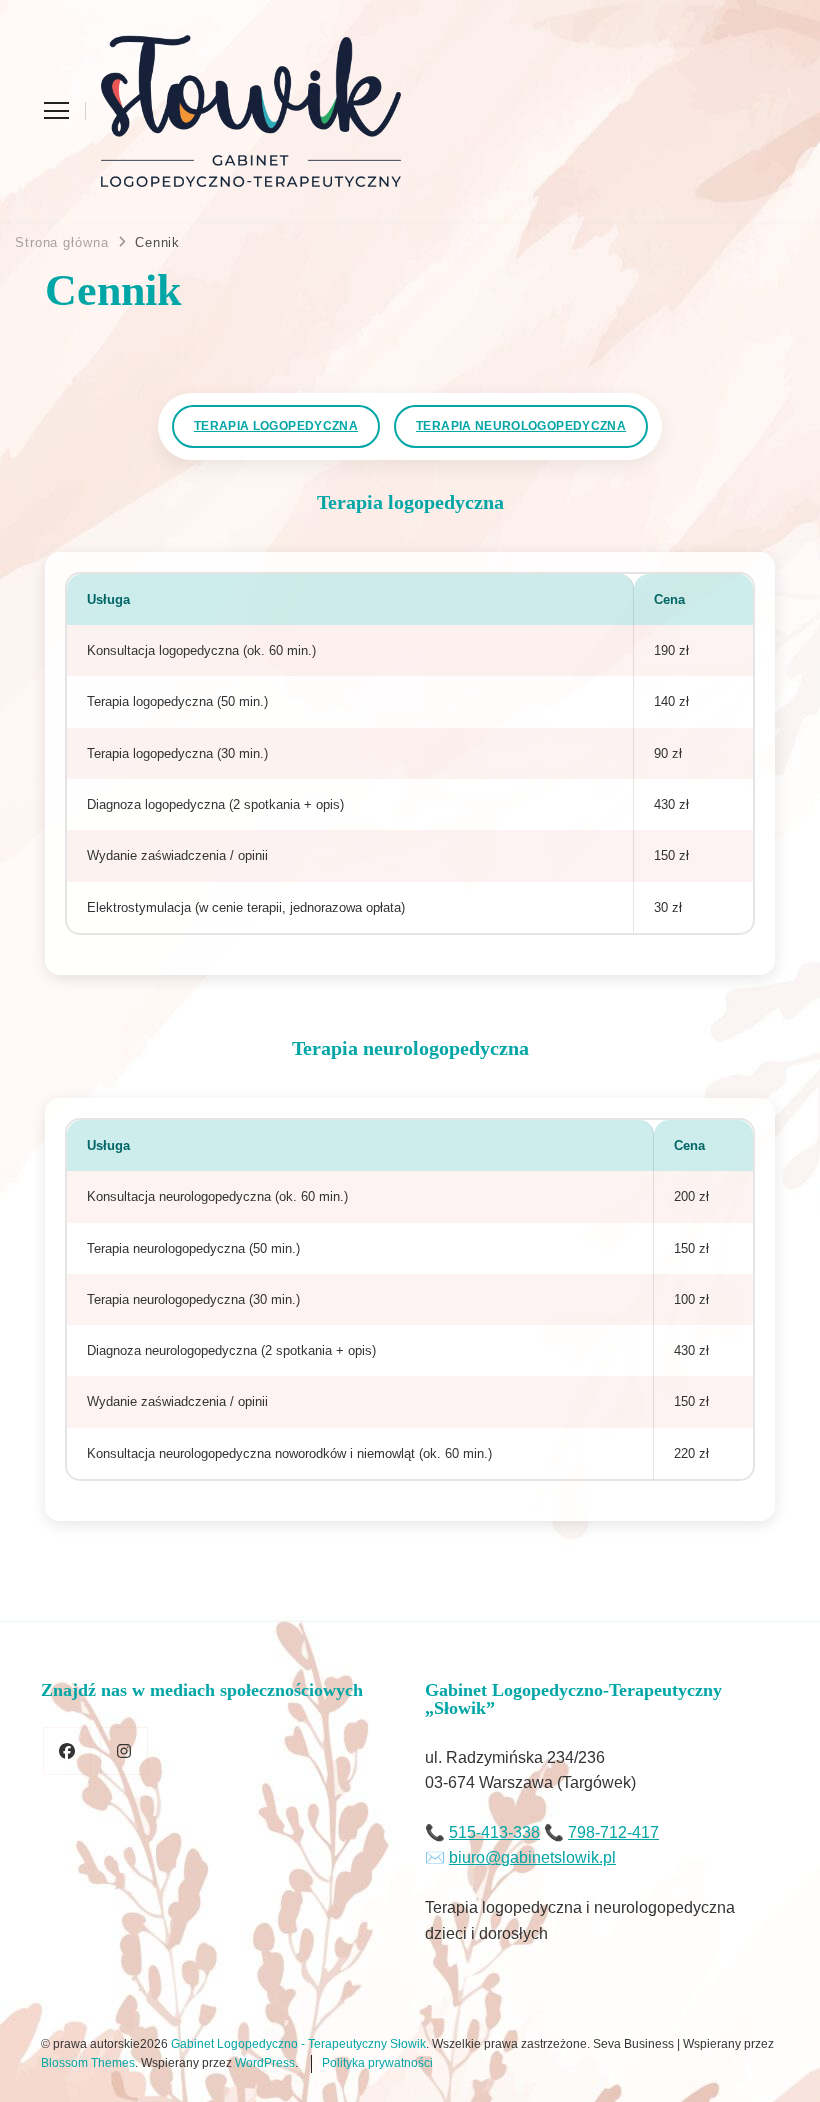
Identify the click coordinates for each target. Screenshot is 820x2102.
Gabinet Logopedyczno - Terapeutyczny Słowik (298, 2044)
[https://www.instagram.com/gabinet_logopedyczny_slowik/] (124, 1751)
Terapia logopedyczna (276, 426)
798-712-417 (613, 1832)
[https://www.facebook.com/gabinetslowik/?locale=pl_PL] (67, 1751)
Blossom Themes (88, 2063)
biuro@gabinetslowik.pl (532, 1857)
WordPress (265, 2063)
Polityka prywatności (377, 2063)
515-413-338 (494, 1832)
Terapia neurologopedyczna (521, 426)
